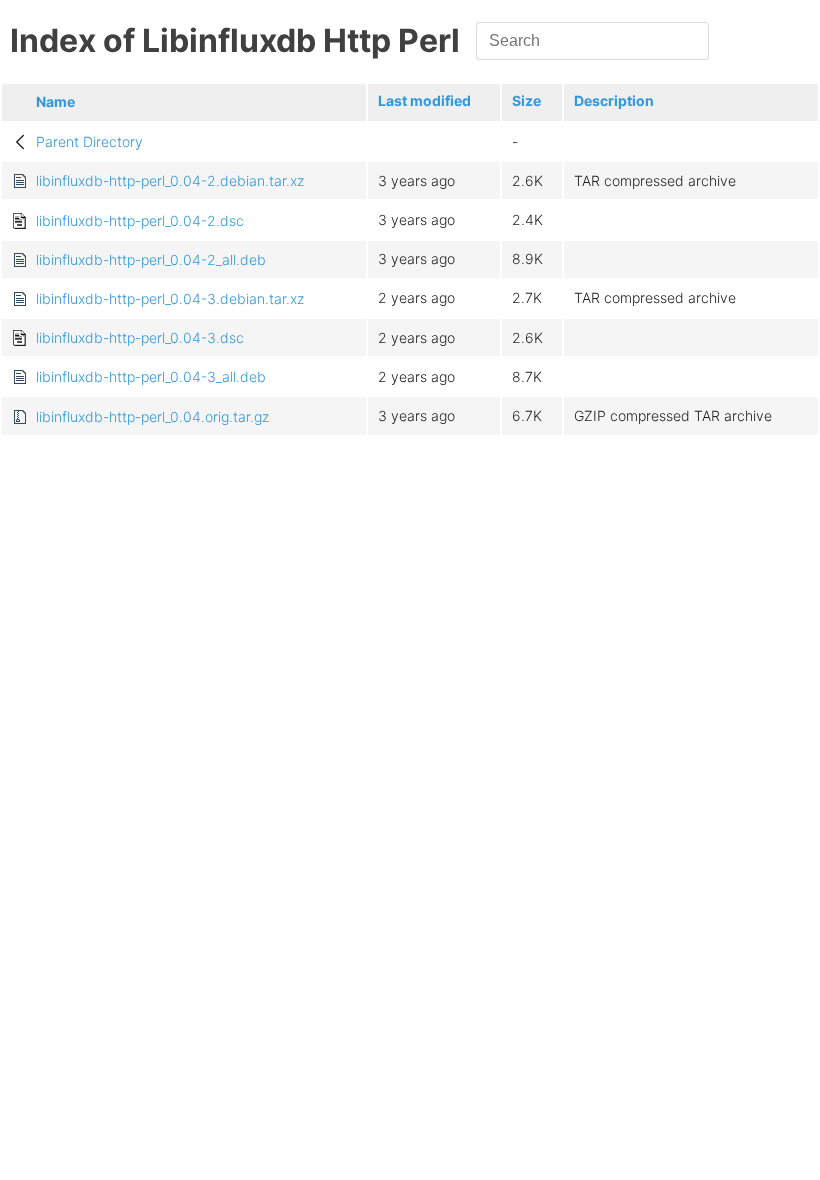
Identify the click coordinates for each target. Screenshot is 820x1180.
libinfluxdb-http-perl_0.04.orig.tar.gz (152, 416)
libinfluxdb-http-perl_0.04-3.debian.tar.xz (170, 298)
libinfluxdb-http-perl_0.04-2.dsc (140, 220)
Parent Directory (89, 141)
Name (55, 101)
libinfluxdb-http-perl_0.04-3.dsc (140, 337)
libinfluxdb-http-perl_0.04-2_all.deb (151, 259)
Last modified (424, 100)
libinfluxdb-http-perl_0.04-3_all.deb (151, 376)
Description (614, 100)
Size (526, 100)
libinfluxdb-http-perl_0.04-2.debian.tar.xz (170, 180)
